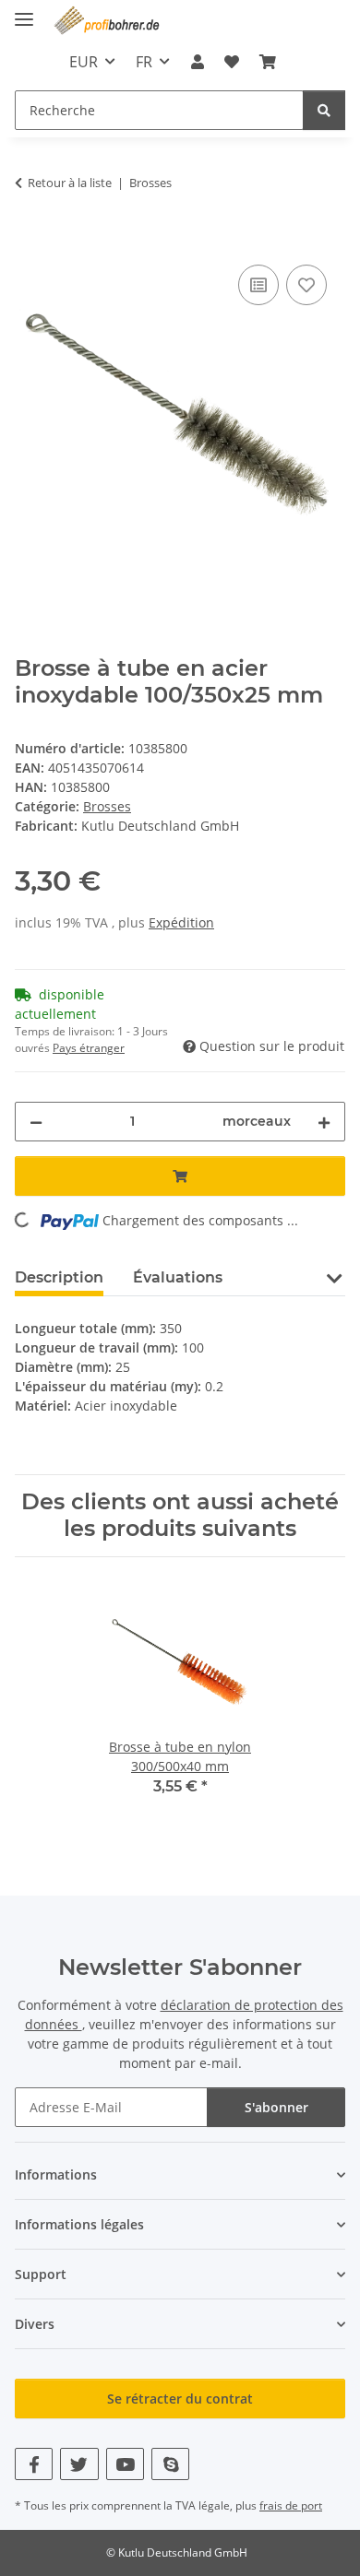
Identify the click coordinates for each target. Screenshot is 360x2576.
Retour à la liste (70, 183)
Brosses (107, 806)
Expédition (181, 922)
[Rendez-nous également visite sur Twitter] (79, 2464)
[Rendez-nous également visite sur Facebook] (34, 2464)
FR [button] (144, 62)
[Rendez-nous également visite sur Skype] (170, 2464)
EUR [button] (84, 62)
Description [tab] (59, 1277)
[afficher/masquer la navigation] (24, 12)
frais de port (291, 2505)
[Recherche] (324, 110)
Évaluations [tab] (178, 1277)
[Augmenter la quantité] (324, 1122)
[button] (197, 62)
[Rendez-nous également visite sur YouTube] (125, 2464)
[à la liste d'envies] (306, 285)
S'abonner (276, 2107)
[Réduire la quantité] (36, 1122)
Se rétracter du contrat (180, 2399)
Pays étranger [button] (89, 1048)
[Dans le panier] (30, 240)
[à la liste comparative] (258, 285)
